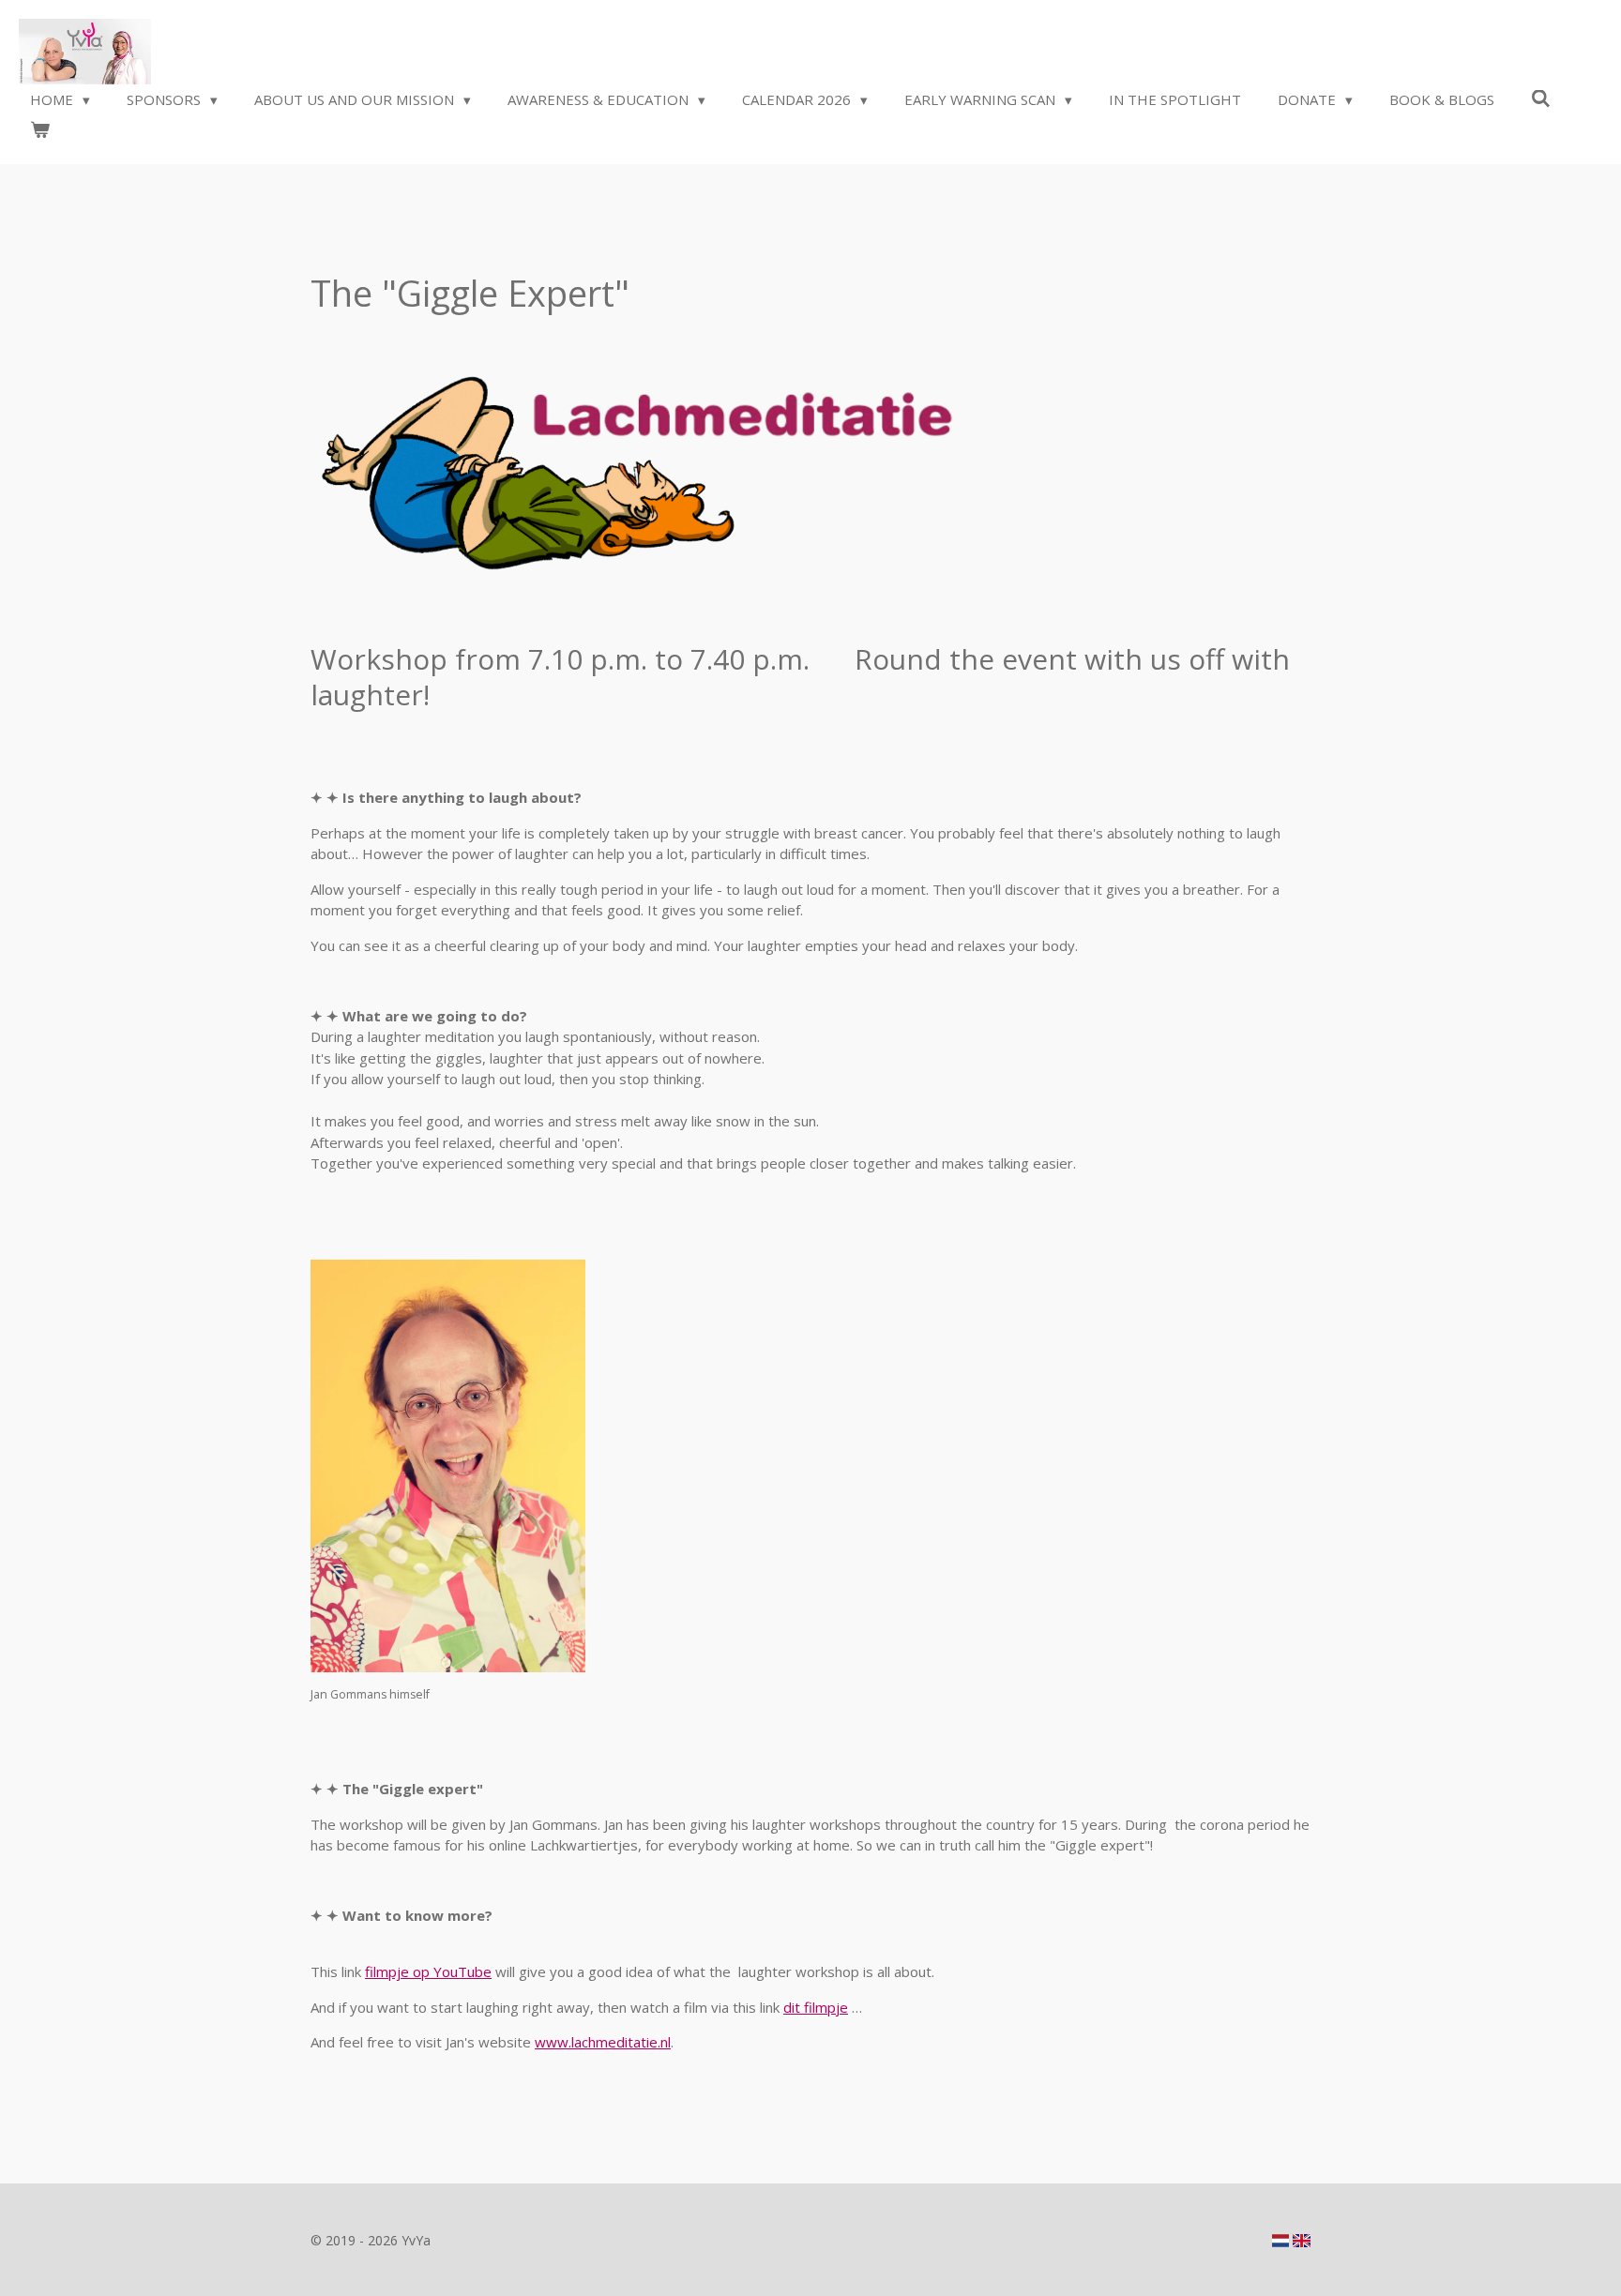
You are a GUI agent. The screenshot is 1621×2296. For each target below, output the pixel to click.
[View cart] (40, 130)
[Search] (1541, 98)
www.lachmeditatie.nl (603, 2042)
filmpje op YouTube (428, 1971)
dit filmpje (816, 2007)
